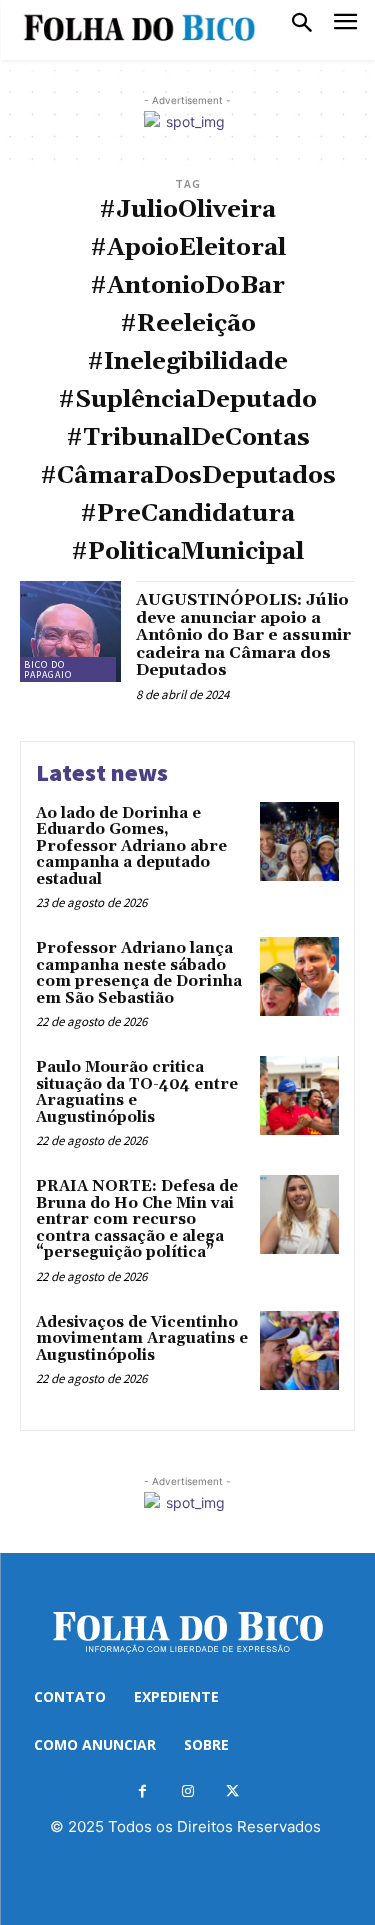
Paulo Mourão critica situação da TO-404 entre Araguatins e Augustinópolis (137, 1092)
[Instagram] (187, 1791)
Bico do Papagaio (48, 669)
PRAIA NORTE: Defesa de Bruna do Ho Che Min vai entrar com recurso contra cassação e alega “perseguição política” (137, 1219)
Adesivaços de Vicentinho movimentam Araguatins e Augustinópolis (142, 1339)
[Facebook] (142, 1791)
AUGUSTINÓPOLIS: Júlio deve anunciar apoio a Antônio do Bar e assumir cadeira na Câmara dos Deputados (243, 635)
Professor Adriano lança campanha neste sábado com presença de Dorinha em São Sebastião (139, 973)
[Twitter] (232, 1791)
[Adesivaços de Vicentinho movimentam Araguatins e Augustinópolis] (299, 1350)
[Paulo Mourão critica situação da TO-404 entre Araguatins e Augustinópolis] (299, 1095)
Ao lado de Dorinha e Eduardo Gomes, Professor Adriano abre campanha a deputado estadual (131, 846)
